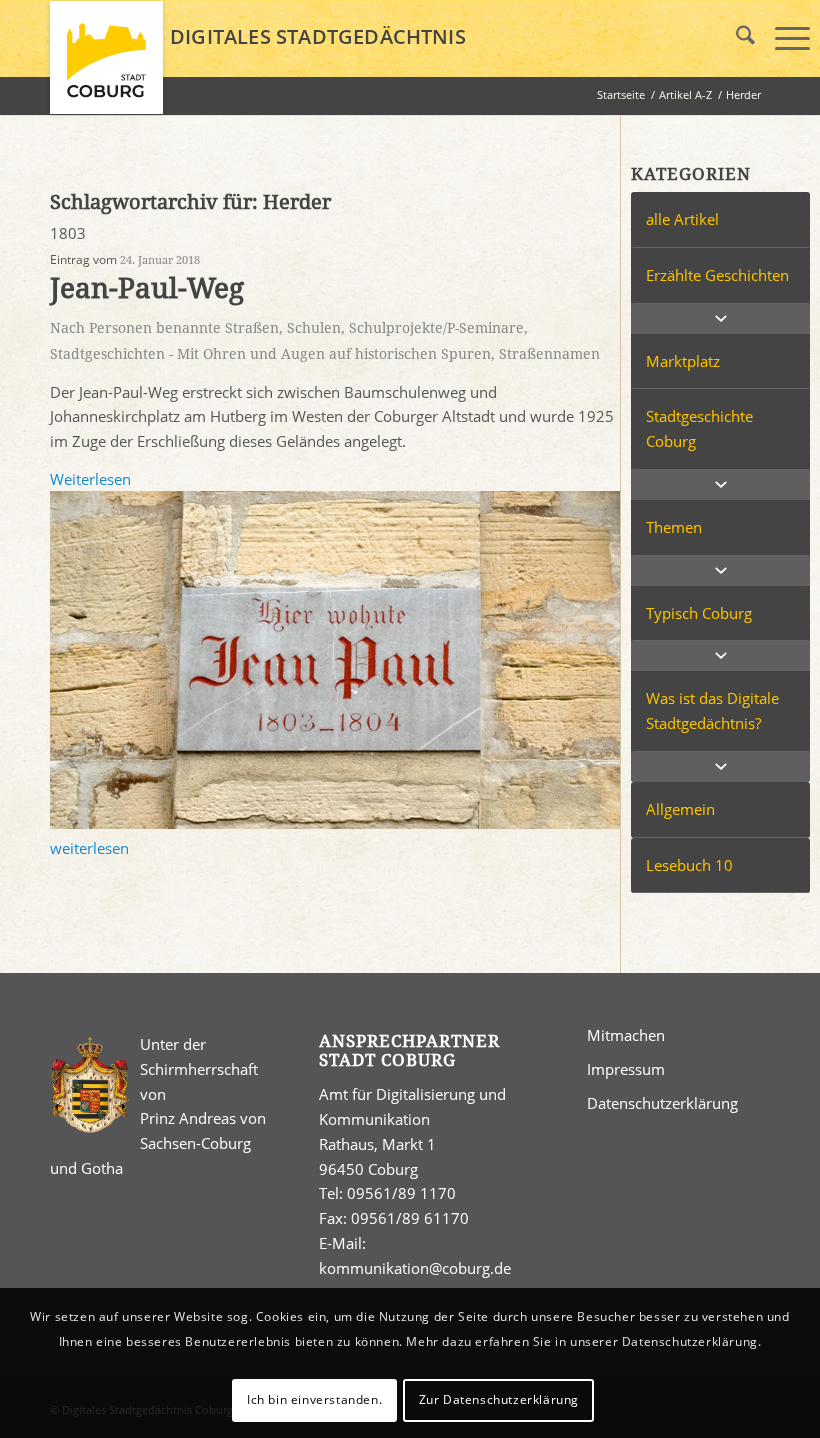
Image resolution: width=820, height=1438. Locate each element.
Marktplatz (683, 361)
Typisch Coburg (699, 613)
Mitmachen (626, 1035)
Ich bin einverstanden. (314, 1399)
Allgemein (680, 809)
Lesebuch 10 (689, 865)
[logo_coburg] (106, 66)
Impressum (626, 1069)
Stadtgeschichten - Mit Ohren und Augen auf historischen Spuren (270, 354)
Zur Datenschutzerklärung (499, 1399)
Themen (674, 527)
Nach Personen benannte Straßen (164, 328)
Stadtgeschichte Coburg (699, 428)
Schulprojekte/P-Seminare (436, 328)
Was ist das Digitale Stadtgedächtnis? (712, 710)
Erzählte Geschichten (717, 275)
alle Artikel (682, 219)
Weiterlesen (90, 479)
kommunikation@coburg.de (415, 1268)
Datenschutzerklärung (662, 1103)
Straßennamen (549, 354)
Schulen (314, 328)
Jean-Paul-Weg (147, 288)
